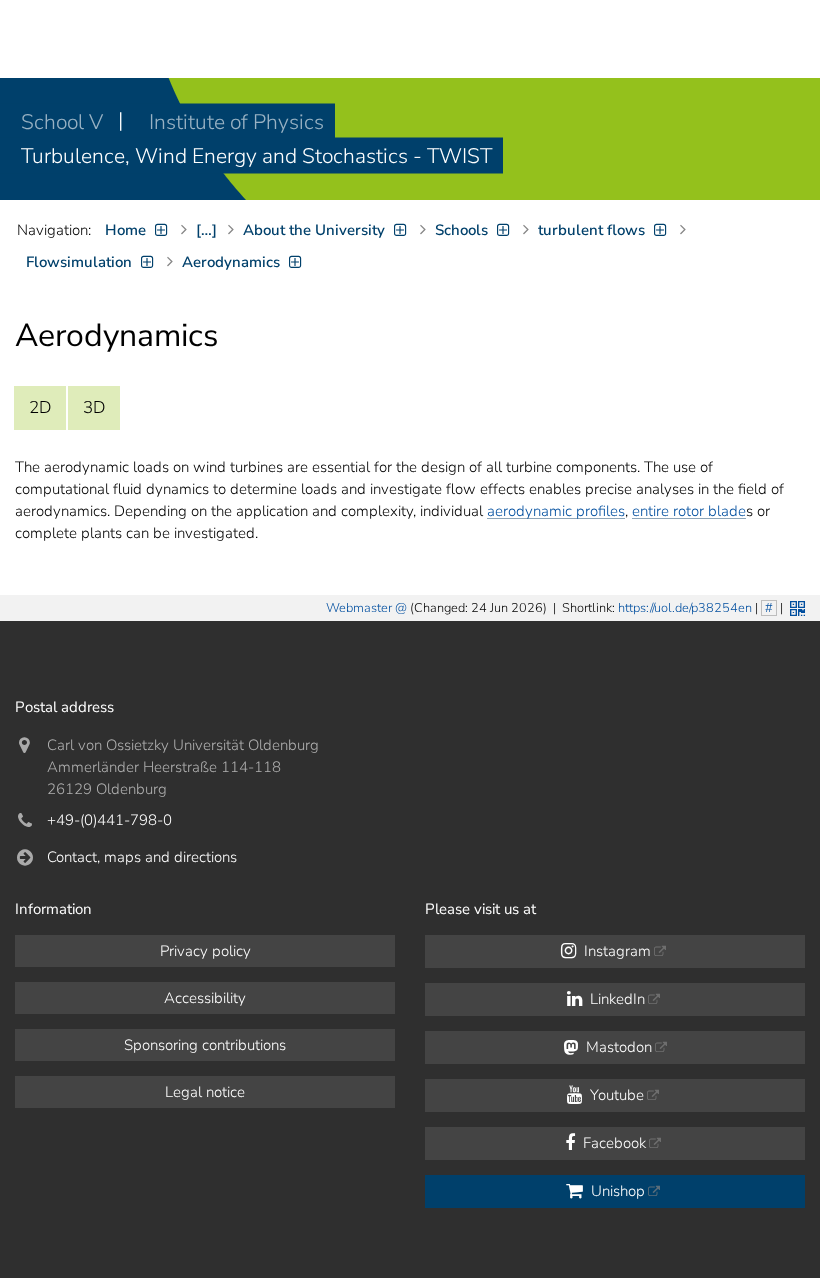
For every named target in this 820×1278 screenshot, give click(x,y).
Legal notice (205, 1092)
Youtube (615, 1095)
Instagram (615, 951)
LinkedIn (615, 999)
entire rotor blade (689, 511)
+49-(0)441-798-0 (109, 820)
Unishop (616, 1191)
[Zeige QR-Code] (795, 606)
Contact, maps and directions (142, 857)
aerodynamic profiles (556, 511)
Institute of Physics (236, 122)
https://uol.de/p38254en (685, 608)
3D (94, 407)
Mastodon (617, 1047)
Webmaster (359, 608)
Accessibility (205, 998)
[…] (206, 230)
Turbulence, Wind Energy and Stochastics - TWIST (256, 156)
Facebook (612, 1143)
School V (64, 122)
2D (40, 407)
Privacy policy (205, 951)
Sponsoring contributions (205, 1045)
